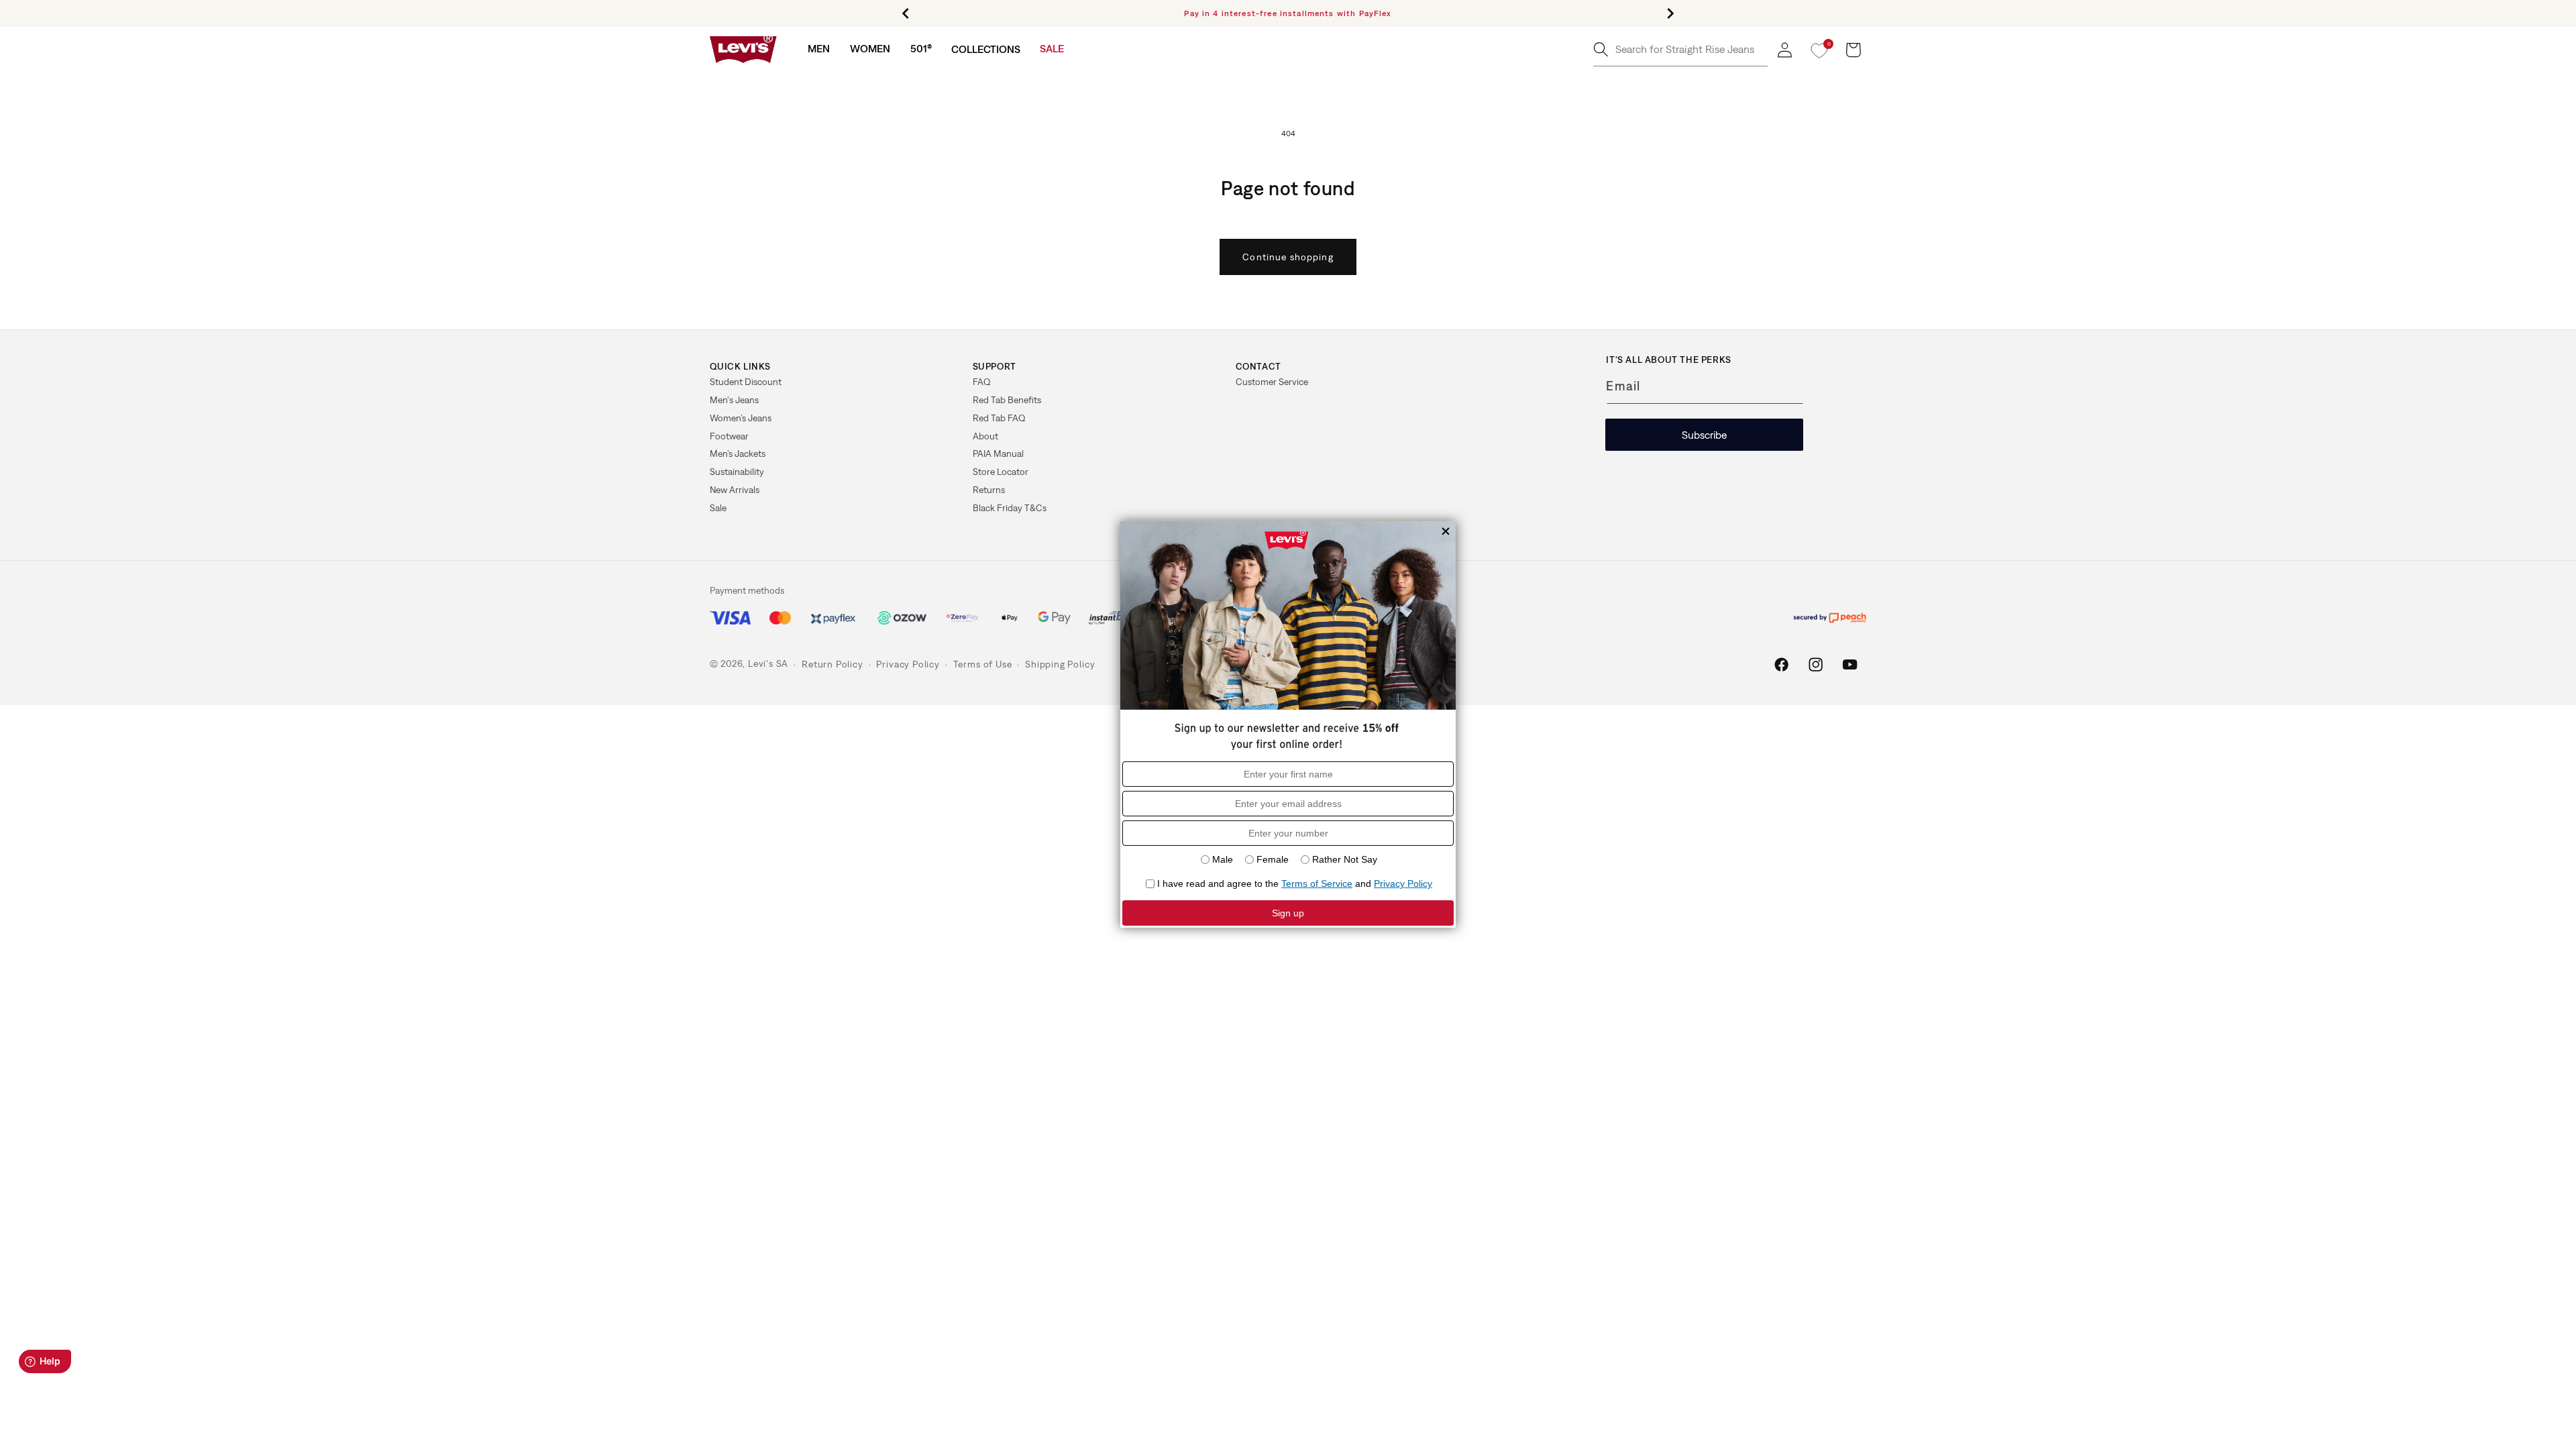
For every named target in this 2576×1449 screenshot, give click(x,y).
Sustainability (737, 472)
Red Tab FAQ (999, 418)
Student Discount (746, 382)
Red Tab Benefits (1007, 400)
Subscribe (1704, 435)
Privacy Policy (908, 664)
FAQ (982, 382)
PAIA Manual (998, 453)
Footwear (729, 436)
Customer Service (1272, 382)
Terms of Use (983, 664)
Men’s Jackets (738, 453)
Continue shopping (1288, 257)
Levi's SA (768, 664)
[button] (819, 49)
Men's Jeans (734, 400)
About (985, 436)
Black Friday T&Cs (1010, 508)
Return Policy (832, 664)
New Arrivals (735, 490)
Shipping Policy (1060, 664)
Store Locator (1001, 472)
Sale (718, 508)
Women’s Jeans (741, 418)
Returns (989, 490)
